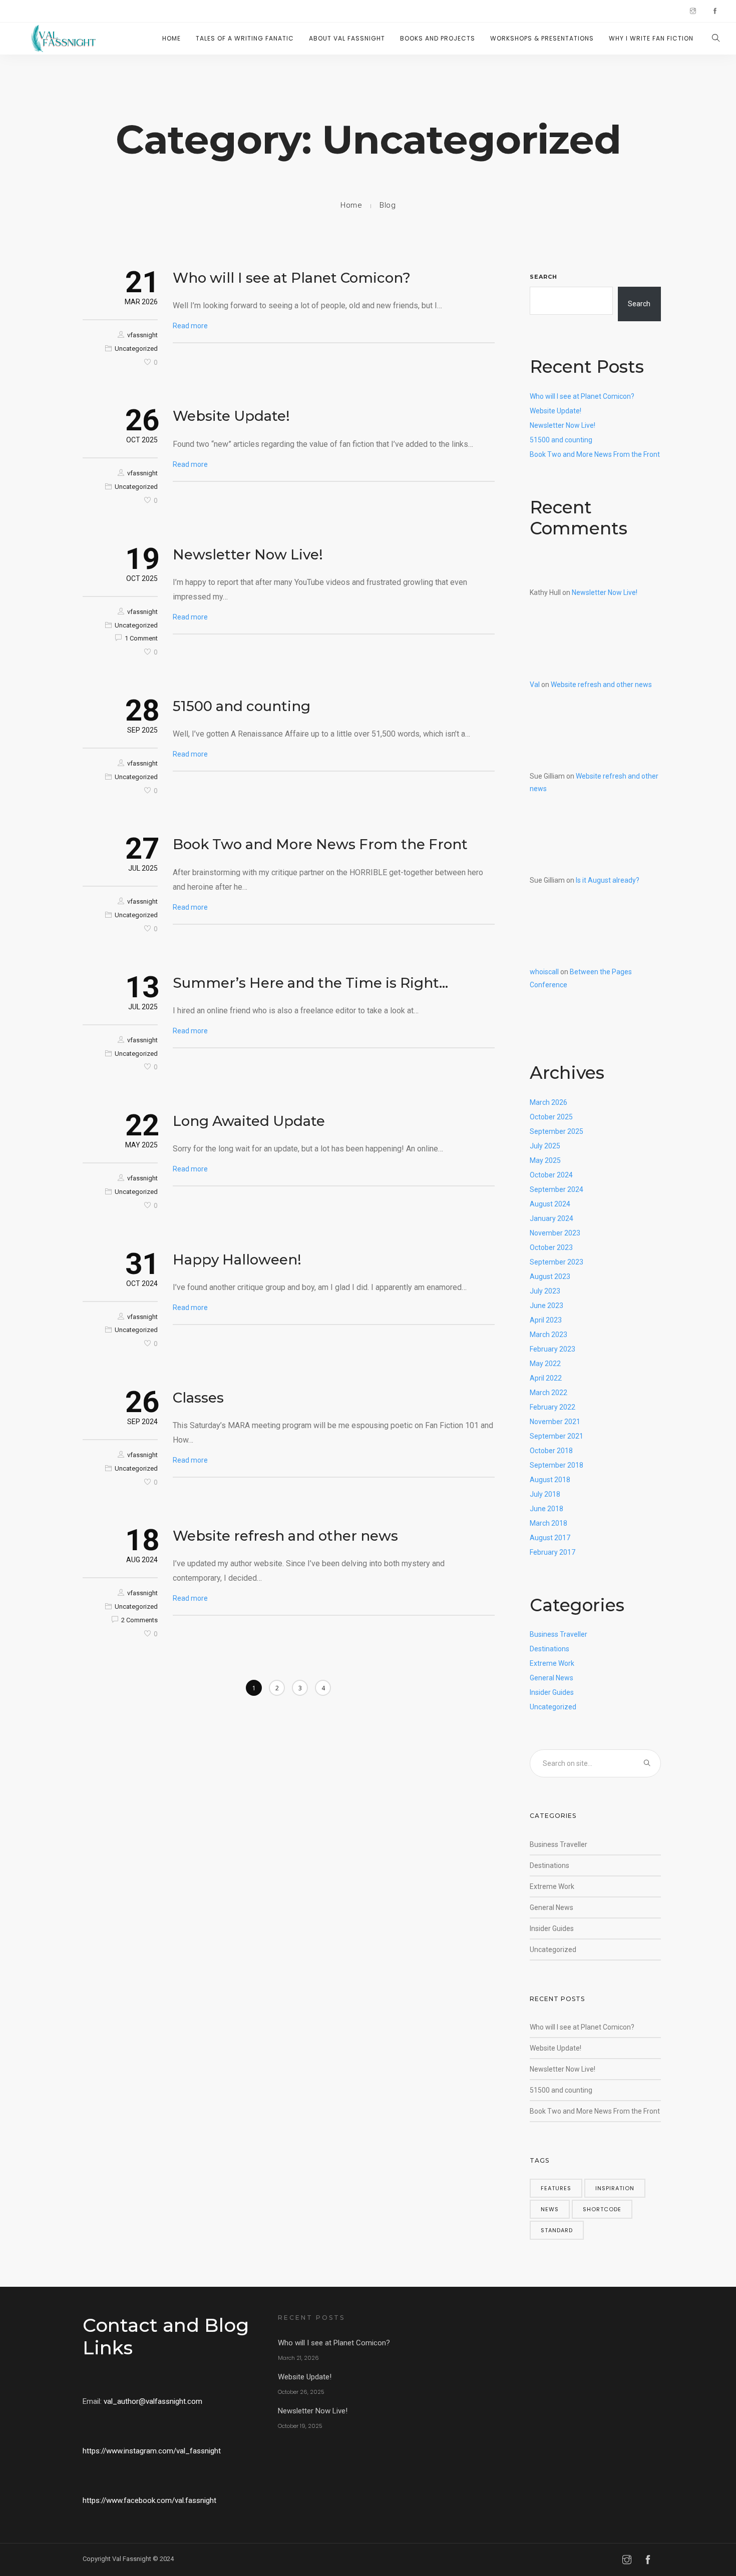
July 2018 (545, 1494)
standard (557, 2230)
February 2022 (553, 1407)
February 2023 (553, 1349)
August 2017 (550, 1538)
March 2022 (548, 1393)
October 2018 (551, 1451)
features (556, 2188)
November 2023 (555, 1233)
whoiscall (544, 972)
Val (535, 685)
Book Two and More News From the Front (320, 844)
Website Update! (231, 416)
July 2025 (545, 1146)
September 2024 (557, 1189)
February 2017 (553, 1552)
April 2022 (546, 1378)
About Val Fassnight (347, 38)
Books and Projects (438, 38)
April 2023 (546, 1320)
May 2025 (545, 1160)
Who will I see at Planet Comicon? (292, 278)
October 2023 (551, 1247)
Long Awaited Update (249, 1121)
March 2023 (548, 1335)
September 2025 (557, 1131)
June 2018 (546, 1509)
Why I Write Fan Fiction (651, 38)
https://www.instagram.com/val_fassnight (152, 2451)
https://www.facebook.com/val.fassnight (149, 2500)
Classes (198, 1398)
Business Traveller (559, 1634)
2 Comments (139, 1620)
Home (171, 38)
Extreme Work (552, 1663)
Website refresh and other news (285, 1536)
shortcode (602, 2209)
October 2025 (551, 1117)
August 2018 (550, 1480)
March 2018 (548, 1523)
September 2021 (557, 1436)
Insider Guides (552, 1692)
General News (551, 1678)
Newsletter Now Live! (248, 554)
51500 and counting (242, 706)
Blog (388, 205)
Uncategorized (136, 349)
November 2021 (555, 1422)
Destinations (549, 1649)
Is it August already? (608, 880)
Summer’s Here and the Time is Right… (310, 983)
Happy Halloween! (237, 1259)
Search (543, 277)
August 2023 (550, 1276)
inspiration (615, 2188)
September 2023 (557, 1262)
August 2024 (550, 1204)
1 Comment (141, 638)
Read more (190, 326)
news (550, 2209)
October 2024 (551, 1175)
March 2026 (548, 1102)
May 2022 (545, 1364)
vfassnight (142, 335)
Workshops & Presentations (542, 38)
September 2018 (557, 1465)
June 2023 (546, 1306)
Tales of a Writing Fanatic (245, 38)
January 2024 (551, 1218)
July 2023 (545, 1291)
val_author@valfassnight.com (153, 2401)
